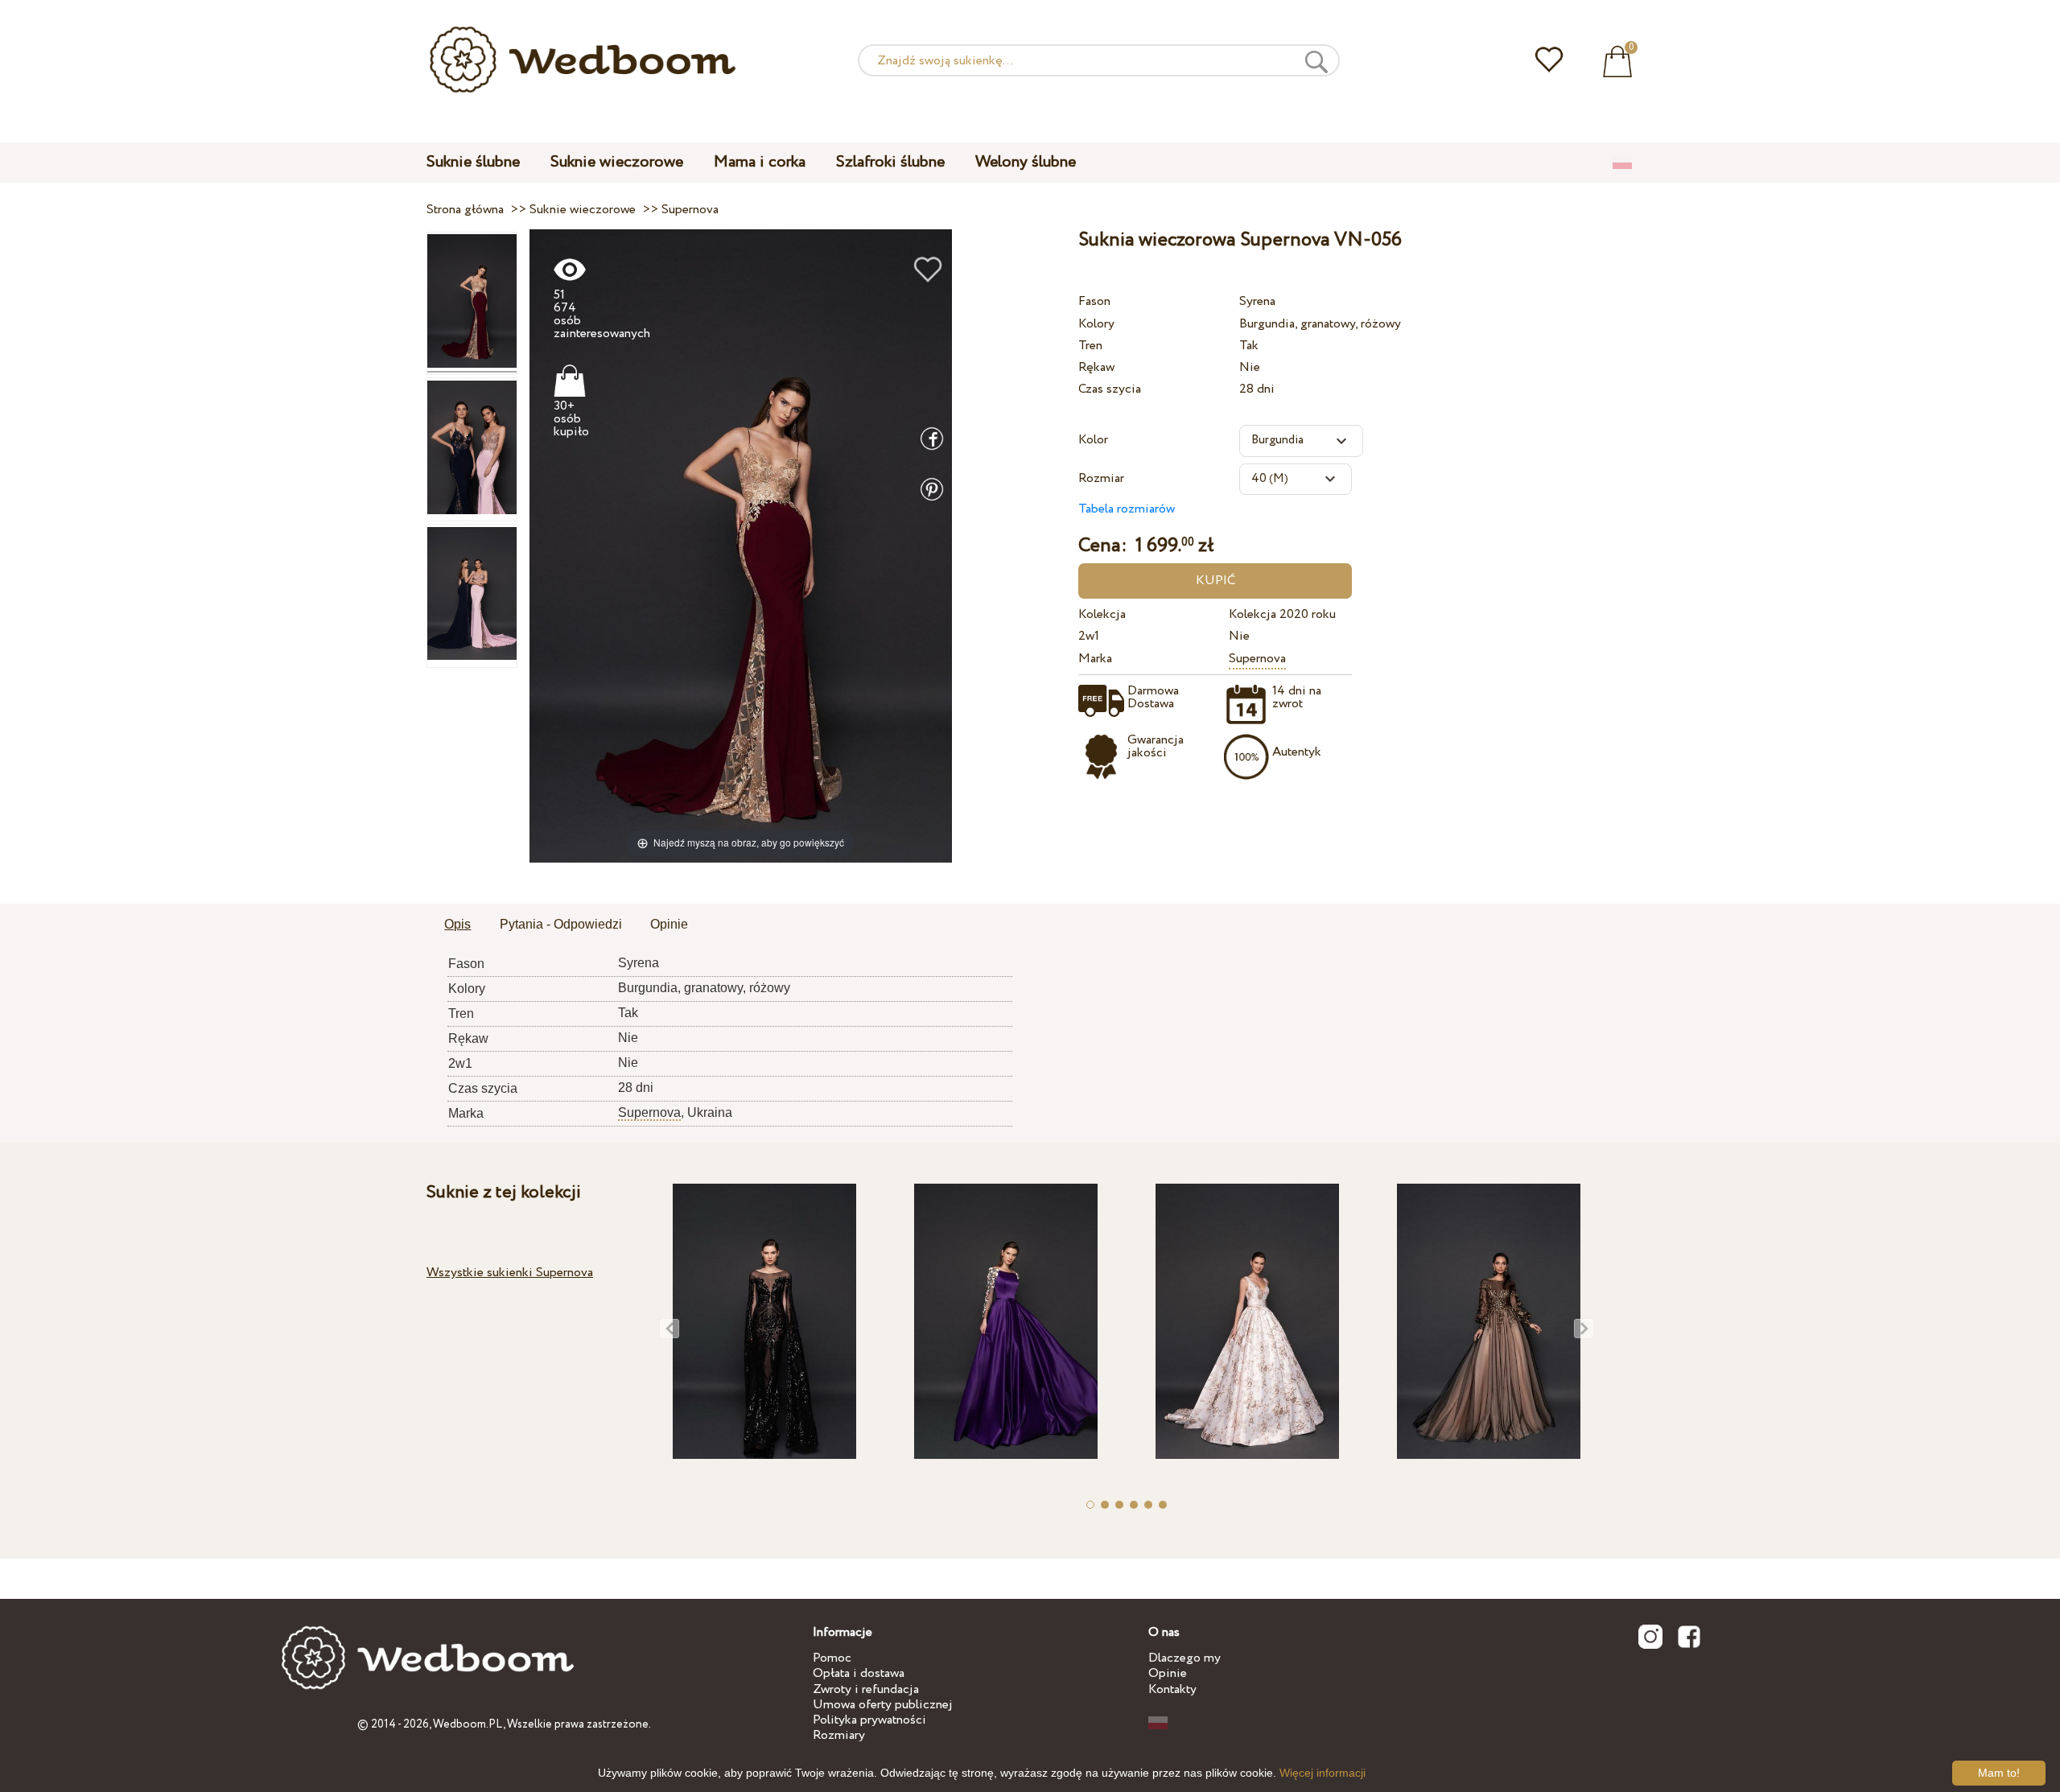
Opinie (1168, 1673)
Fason (1094, 301)
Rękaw (1096, 367)
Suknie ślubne (473, 162)
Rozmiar (1101, 478)
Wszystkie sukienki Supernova (510, 1273)
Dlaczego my (1184, 1658)
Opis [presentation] (457, 924)
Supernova (1257, 659)
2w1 (1089, 636)
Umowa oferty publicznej (883, 1705)
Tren (1090, 346)
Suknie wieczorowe (617, 162)
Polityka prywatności (869, 1720)
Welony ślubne (1026, 162)
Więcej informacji (1323, 1773)
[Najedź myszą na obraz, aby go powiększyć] (741, 545)
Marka (1095, 659)
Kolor (1093, 440)
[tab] (457, 925)
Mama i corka (760, 162)
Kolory (1096, 324)
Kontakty (1172, 1689)
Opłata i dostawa (859, 1673)
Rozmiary (839, 1735)
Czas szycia (1110, 389)
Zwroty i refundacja (866, 1689)
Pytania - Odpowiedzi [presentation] (561, 924)
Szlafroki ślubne (890, 162)
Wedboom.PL (468, 1724)
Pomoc (832, 1658)
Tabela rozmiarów (1127, 509)
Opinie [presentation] (669, 924)
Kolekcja (1102, 614)
